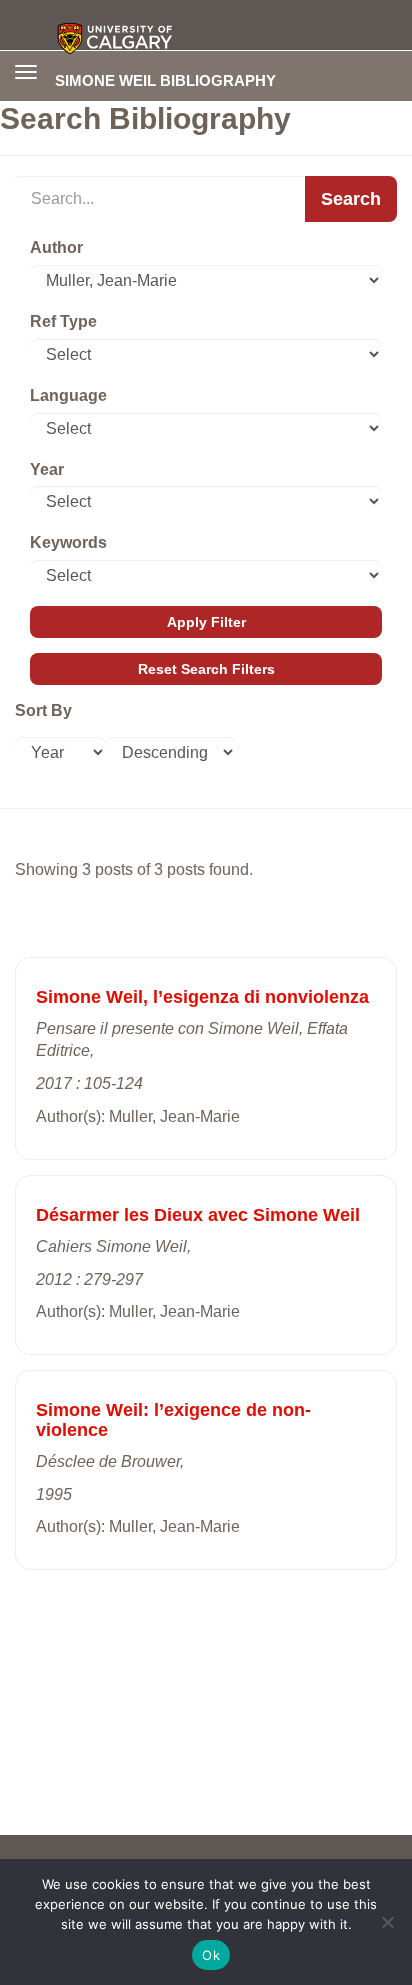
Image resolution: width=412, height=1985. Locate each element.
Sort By (43, 710)
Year (47, 469)
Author (56, 247)
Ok (211, 1955)
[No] (387, 1922)
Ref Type (63, 321)
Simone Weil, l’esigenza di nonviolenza (202, 997)
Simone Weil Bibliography (165, 80)
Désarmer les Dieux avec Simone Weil (198, 1215)
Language (68, 395)
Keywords (68, 542)
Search (351, 199)
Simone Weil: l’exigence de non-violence (173, 1420)
